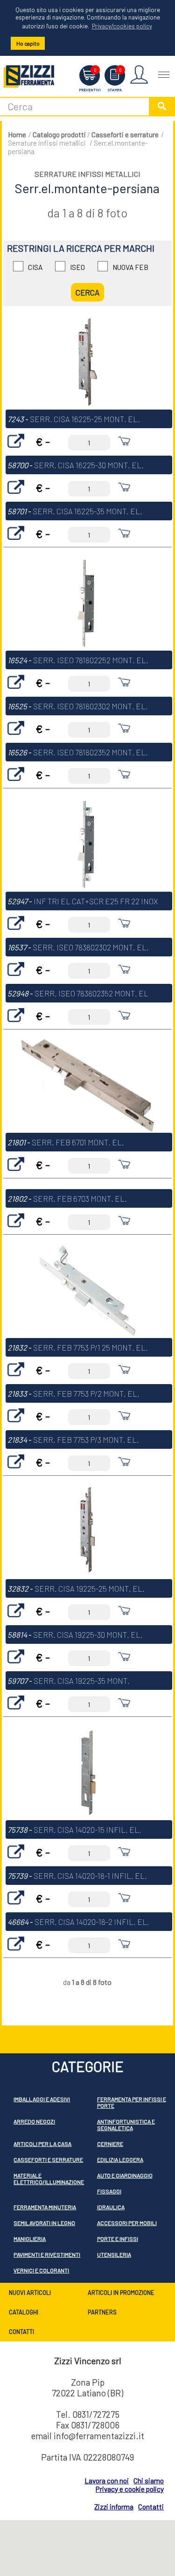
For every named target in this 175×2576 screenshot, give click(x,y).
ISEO (77, 267)
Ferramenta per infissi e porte (132, 2102)
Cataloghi (24, 2312)
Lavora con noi (107, 2481)
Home (17, 135)
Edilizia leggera (120, 2159)
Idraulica (111, 2207)
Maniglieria (30, 2239)
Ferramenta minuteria (45, 2207)
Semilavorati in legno (44, 2223)
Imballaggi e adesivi (42, 2099)
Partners (102, 2312)
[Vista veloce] (16, 450)
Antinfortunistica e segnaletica (126, 2125)
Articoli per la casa (42, 2144)
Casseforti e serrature (125, 135)
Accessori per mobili (127, 2223)
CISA (35, 267)
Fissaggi (109, 2191)
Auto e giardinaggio (125, 2175)
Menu (164, 71)
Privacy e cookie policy (130, 2489)
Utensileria (114, 2254)
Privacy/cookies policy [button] (122, 26)
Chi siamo (149, 2481)
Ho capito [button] (28, 43)
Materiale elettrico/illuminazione (49, 2179)
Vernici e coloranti (41, 2270)
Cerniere (110, 2144)
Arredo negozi (34, 2121)
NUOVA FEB (130, 267)
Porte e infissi (118, 2239)
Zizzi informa (114, 2507)
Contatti (21, 2332)
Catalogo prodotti (59, 135)
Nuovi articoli (30, 2293)
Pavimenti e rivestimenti (47, 2254)
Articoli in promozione (121, 2293)
